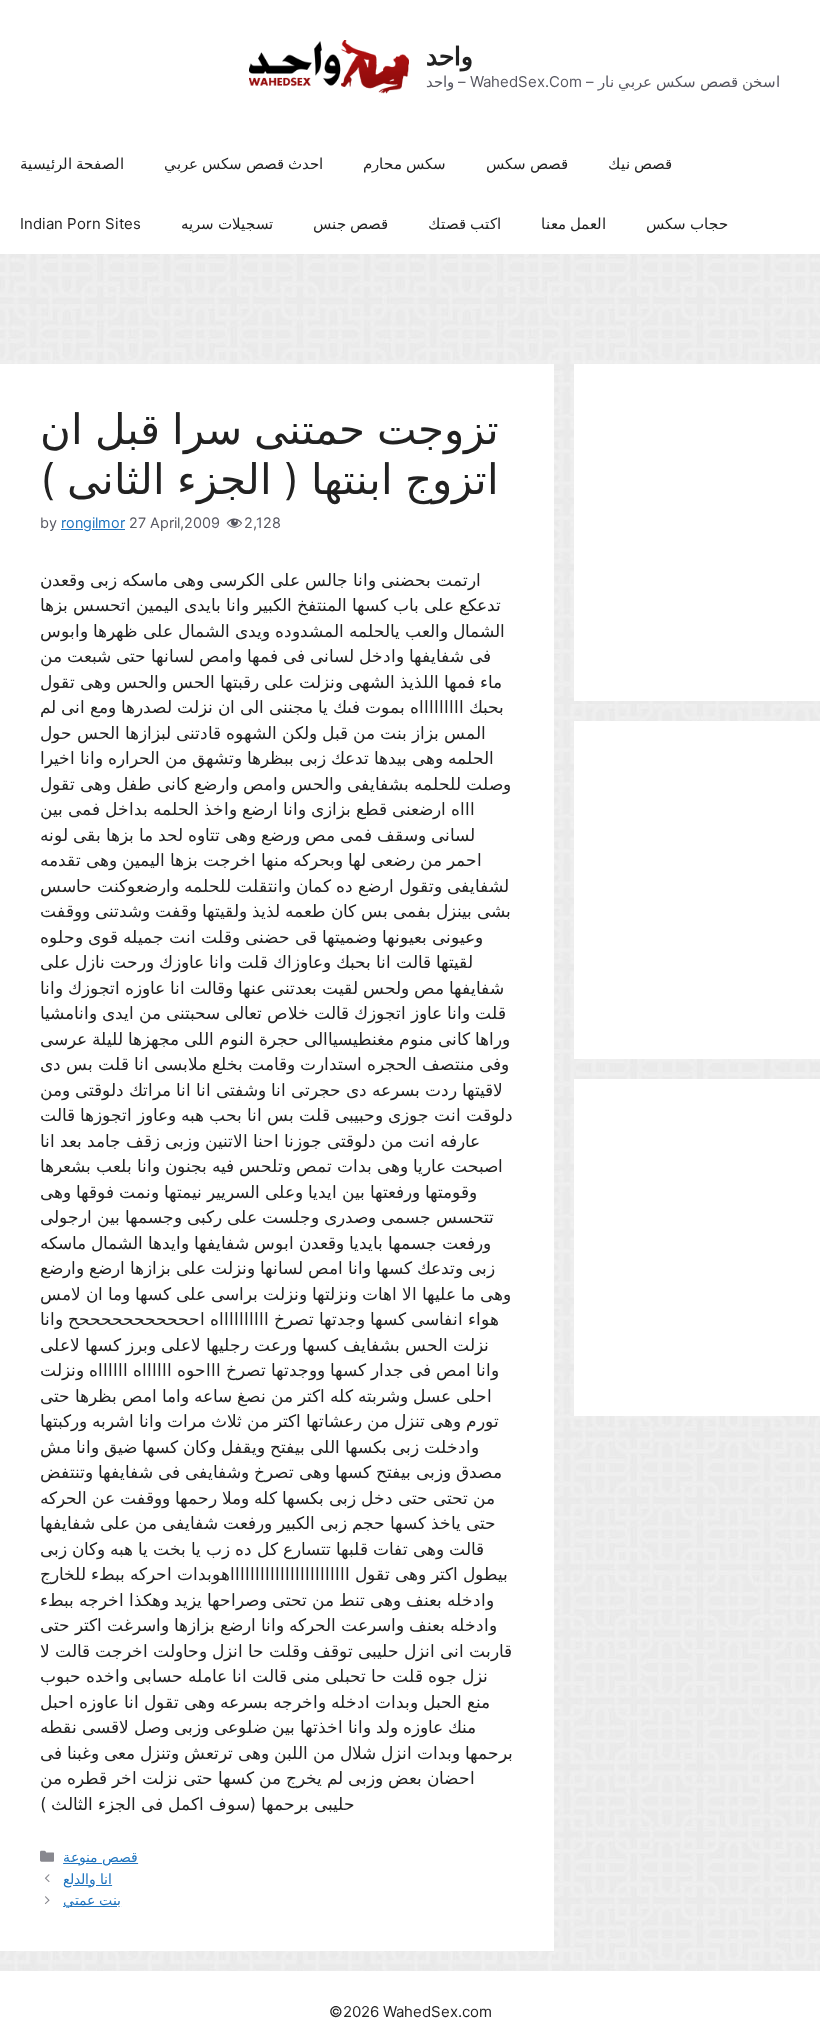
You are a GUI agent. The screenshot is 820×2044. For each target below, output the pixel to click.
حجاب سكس (687, 223)
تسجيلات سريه (227, 223)
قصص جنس (350, 223)
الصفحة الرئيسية (72, 163)
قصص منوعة (100, 1856)
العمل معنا (573, 223)
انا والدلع (87, 1878)
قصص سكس (527, 163)
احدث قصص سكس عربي (243, 163)
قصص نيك (640, 163)
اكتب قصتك (464, 223)
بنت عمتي (92, 1899)
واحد (449, 56)
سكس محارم (404, 163)
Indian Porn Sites (80, 223)
